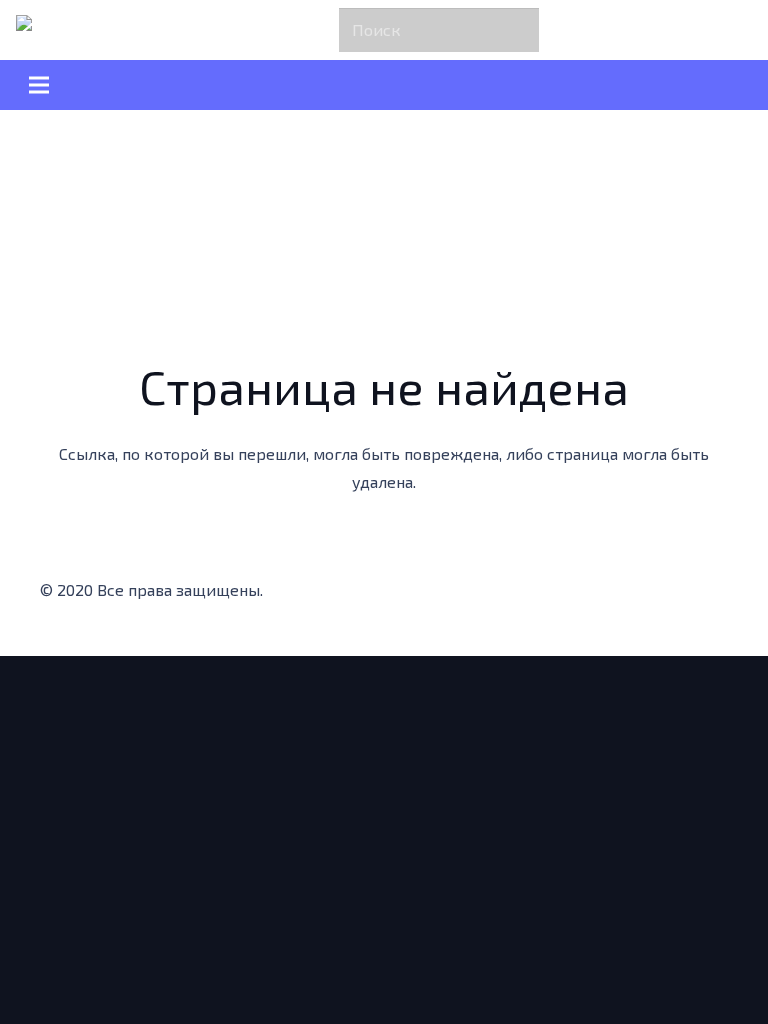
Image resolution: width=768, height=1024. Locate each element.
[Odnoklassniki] (548, 596)
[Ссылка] (60, 30)
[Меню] (384, 85)
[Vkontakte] (628, 596)
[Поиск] (520, 30)
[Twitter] (468, 596)
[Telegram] (588, 596)
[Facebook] (428, 596)
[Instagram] (508, 596)
